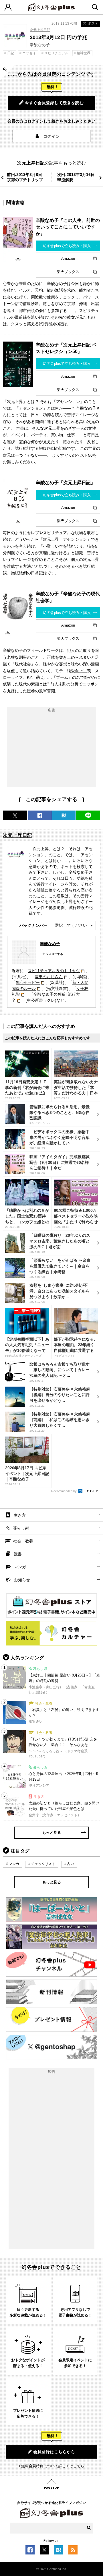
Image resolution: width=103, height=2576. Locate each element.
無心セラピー (28, 982)
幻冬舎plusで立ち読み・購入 (67, 246)
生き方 (20, 1515)
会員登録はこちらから (54, 2452)
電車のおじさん (49, 977)
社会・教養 (23, 1541)
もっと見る (52, 1832)
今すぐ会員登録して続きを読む (54, 103)
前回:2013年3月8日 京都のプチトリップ (25, 177)
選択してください (71, 925)
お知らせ (22, 1580)
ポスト (93, 24)
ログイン (52, 136)
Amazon (68, 258)
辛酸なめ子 (50, 944)
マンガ (20, 1567)
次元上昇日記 (40, 30)
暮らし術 (21, 1528)
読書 (18, 1554)
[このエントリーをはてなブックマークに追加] (59, 2552)
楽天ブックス (68, 272)
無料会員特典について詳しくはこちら (53, 2466)
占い (71, 1864)
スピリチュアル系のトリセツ (54, 971)
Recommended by (64, 1491)
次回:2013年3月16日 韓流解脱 (76, 177)
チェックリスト (43, 1864)
